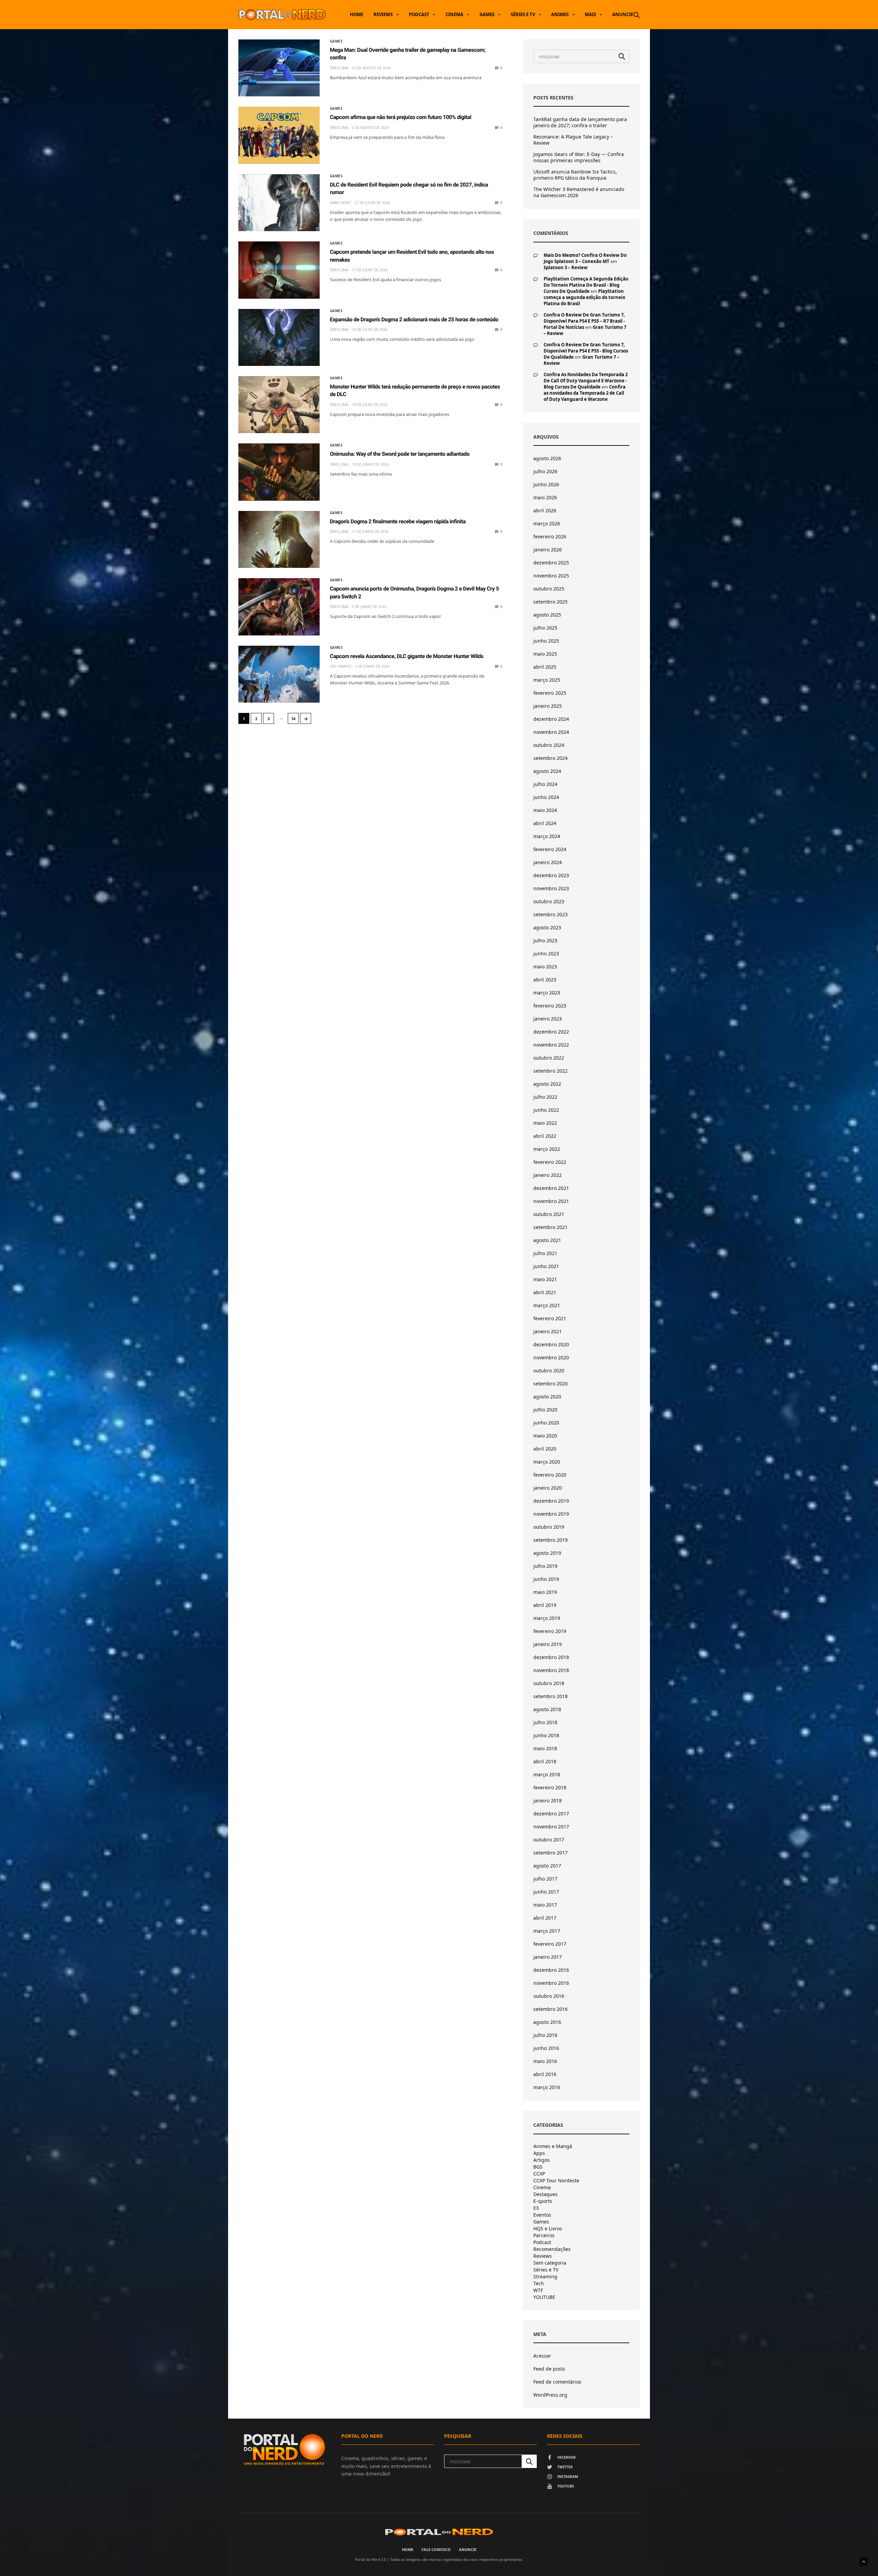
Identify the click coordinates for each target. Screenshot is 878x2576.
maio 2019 (545, 1592)
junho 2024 (546, 797)
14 (293, 719)
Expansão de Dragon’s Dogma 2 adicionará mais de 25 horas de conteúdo (414, 319)
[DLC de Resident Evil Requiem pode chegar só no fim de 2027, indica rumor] (279, 203)
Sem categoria (550, 2263)
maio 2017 (545, 1905)
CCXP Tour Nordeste (556, 2181)
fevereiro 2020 (550, 1475)
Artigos (542, 2160)
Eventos (542, 2215)
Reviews (383, 14)
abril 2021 (545, 1292)
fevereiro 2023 (550, 1006)
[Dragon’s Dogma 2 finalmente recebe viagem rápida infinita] (279, 539)
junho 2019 (546, 1579)
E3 (536, 2208)
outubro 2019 (549, 1527)
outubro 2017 (549, 1840)
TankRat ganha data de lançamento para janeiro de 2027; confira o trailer (580, 122)
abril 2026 (545, 510)
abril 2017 (545, 1918)
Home (357, 14)
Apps (539, 2153)
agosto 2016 (547, 2022)
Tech (539, 2283)
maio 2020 (545, 1436)
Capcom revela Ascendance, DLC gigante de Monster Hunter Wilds (407, 656)
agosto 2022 (547, 1084)
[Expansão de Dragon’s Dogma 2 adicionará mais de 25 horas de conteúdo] (279, 337)
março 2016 (547, 2087)
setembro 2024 (550, 758)
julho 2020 (545, 1410)
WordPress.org (550, 2395)
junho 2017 (546, 1892)
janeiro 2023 (548, 1019)
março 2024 (547, 836)
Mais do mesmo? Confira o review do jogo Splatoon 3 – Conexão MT (585, 258)
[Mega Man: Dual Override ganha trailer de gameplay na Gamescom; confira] (279, 68)
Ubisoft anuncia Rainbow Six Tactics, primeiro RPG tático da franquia (575, 175)
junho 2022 (546, 1110)
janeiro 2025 (548, 706)
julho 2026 (545, 471)
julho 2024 (545, 784)
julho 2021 (545, 1253)
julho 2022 (545, 1097)
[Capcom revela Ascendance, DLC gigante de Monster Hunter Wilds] (279, 674)
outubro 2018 (549, 1683)
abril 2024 (545, 823)
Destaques (545, 2194)
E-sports (543, 2201)
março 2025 (547, 680)
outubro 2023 (549, 901)
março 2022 (547, 1149)
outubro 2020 (549, 1370)
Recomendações (552, 2249)
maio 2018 (545, 1748)
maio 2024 (545, 810)
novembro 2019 (551, 1514)
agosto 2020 (547, 1397)
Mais (590, 14)
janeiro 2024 (548, 862)
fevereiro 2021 (550, 1318)
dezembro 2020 (551, 1344)
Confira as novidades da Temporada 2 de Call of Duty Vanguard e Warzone (585, 393)
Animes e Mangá (553, 2146)
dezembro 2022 (551, 1032)
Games (487, 14)
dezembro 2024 (551, 719)
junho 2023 (546, 953)
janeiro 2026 (548, 550)
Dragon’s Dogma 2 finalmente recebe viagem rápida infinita (398, 521)
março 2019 (547, 1618)
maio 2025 (545, 654)
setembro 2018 (550, 1696)
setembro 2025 (550, 602)
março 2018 (547, 1774)
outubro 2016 (549, 1996)
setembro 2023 (550, 914)
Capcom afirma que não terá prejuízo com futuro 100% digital (401, 117)
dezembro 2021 (551, 1188)
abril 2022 (545, 1136)
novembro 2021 (551, 1201)
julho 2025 (545, 628)
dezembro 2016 (551, 1970)
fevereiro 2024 (550, 849)
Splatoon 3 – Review (566, 267)
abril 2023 (545, 980)
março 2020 (547, 1462)
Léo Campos (341, 666)
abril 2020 (545, 1449)
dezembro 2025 (551, 563)
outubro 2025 (549, 589)
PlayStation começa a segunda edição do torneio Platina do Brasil (584, 297)
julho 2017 (545, 1879)
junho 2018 (546, 1735)
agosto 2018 (547, 1709)
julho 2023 (545, 940)
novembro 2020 (551, 1357)
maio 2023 (545, 967)
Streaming (545, 2277)
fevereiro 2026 (550, 536)
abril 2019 (545, 1605)
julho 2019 (545, 1566)
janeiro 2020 (548, 1488)
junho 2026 (546, 484)
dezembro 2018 (551, 1657)
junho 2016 (546, 2048)
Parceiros (544, 2235)
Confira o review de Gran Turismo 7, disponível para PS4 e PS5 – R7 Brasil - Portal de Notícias (584, 321)
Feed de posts (549, 2369)
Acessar (542, 2356)
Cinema (454, 14)
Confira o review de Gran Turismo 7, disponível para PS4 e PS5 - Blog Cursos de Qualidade (586, 351)
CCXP (539, 2174)
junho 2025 (546, 641)
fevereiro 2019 (550, 1631)
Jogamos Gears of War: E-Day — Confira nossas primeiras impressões (579, 157)
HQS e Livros (548, 2229)
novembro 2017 (551, 1827)
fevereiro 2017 (550, 1944)
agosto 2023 (547, 927)
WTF (538, 2290)
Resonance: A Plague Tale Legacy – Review (573, 140)
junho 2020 (546, 1423)
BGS (538, 2167)
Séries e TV (523, 14)
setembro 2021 (550, 1227)
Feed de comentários (557, 2382)
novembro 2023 (551, 888)
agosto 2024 (547, 771)
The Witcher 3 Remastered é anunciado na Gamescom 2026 (579, 192)
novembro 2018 (551, 1670)
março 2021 (547, 1305)
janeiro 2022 (548, 1175)
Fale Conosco (436, 2549)
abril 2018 (545, 1761)
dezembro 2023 (551, 875)
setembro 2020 (550, 1384)
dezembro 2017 (551, 1814)
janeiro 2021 (548, 1331)
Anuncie (623, 14)
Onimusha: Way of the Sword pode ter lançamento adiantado (400, 454)
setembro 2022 (550, 1071)
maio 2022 (545, 1123)
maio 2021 (545, 1279)
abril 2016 (545, 2074)
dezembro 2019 (551, 1501)
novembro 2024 (551, 732)
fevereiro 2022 (550, 1162)
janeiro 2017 (548, 1957)
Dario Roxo (340, 203)
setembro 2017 (550, 1853)
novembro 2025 (551, 576)
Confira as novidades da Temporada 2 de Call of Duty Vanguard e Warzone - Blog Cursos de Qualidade (586, 381)
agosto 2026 (547, 458)
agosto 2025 (547, 615)
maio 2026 (545, 497)
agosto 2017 (547, 1866)
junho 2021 (546, 1266)
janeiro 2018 (548, 1800)
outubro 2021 (549, 1214)
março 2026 (547, 523)
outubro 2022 (549, 1058)
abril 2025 (545, 667)
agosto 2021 (547, 1240)
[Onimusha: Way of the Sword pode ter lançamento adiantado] (279, 472)
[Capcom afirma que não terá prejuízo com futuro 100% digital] (279, 135)
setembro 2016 (550, 2009)
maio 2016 (545, 2061)
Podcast (419, 14)
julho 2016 (545, 2035)
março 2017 (547, 1931)
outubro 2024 (549, 745)
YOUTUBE (544, 2297)
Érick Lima (339, 68)
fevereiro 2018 (550, 1787)
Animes (560, 14)
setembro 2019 (550, 1540)
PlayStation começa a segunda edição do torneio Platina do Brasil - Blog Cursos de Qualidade (586, 285)
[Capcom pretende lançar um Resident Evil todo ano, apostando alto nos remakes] (279, 270)
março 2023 (547, 993)
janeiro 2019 (548, 1644)
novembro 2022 (551, 1045)
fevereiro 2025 (550, 693)
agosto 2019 (547, 1553)
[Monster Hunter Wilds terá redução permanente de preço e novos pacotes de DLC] (279, 405)
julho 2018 (545, 1722)
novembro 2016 (551, 1983)
